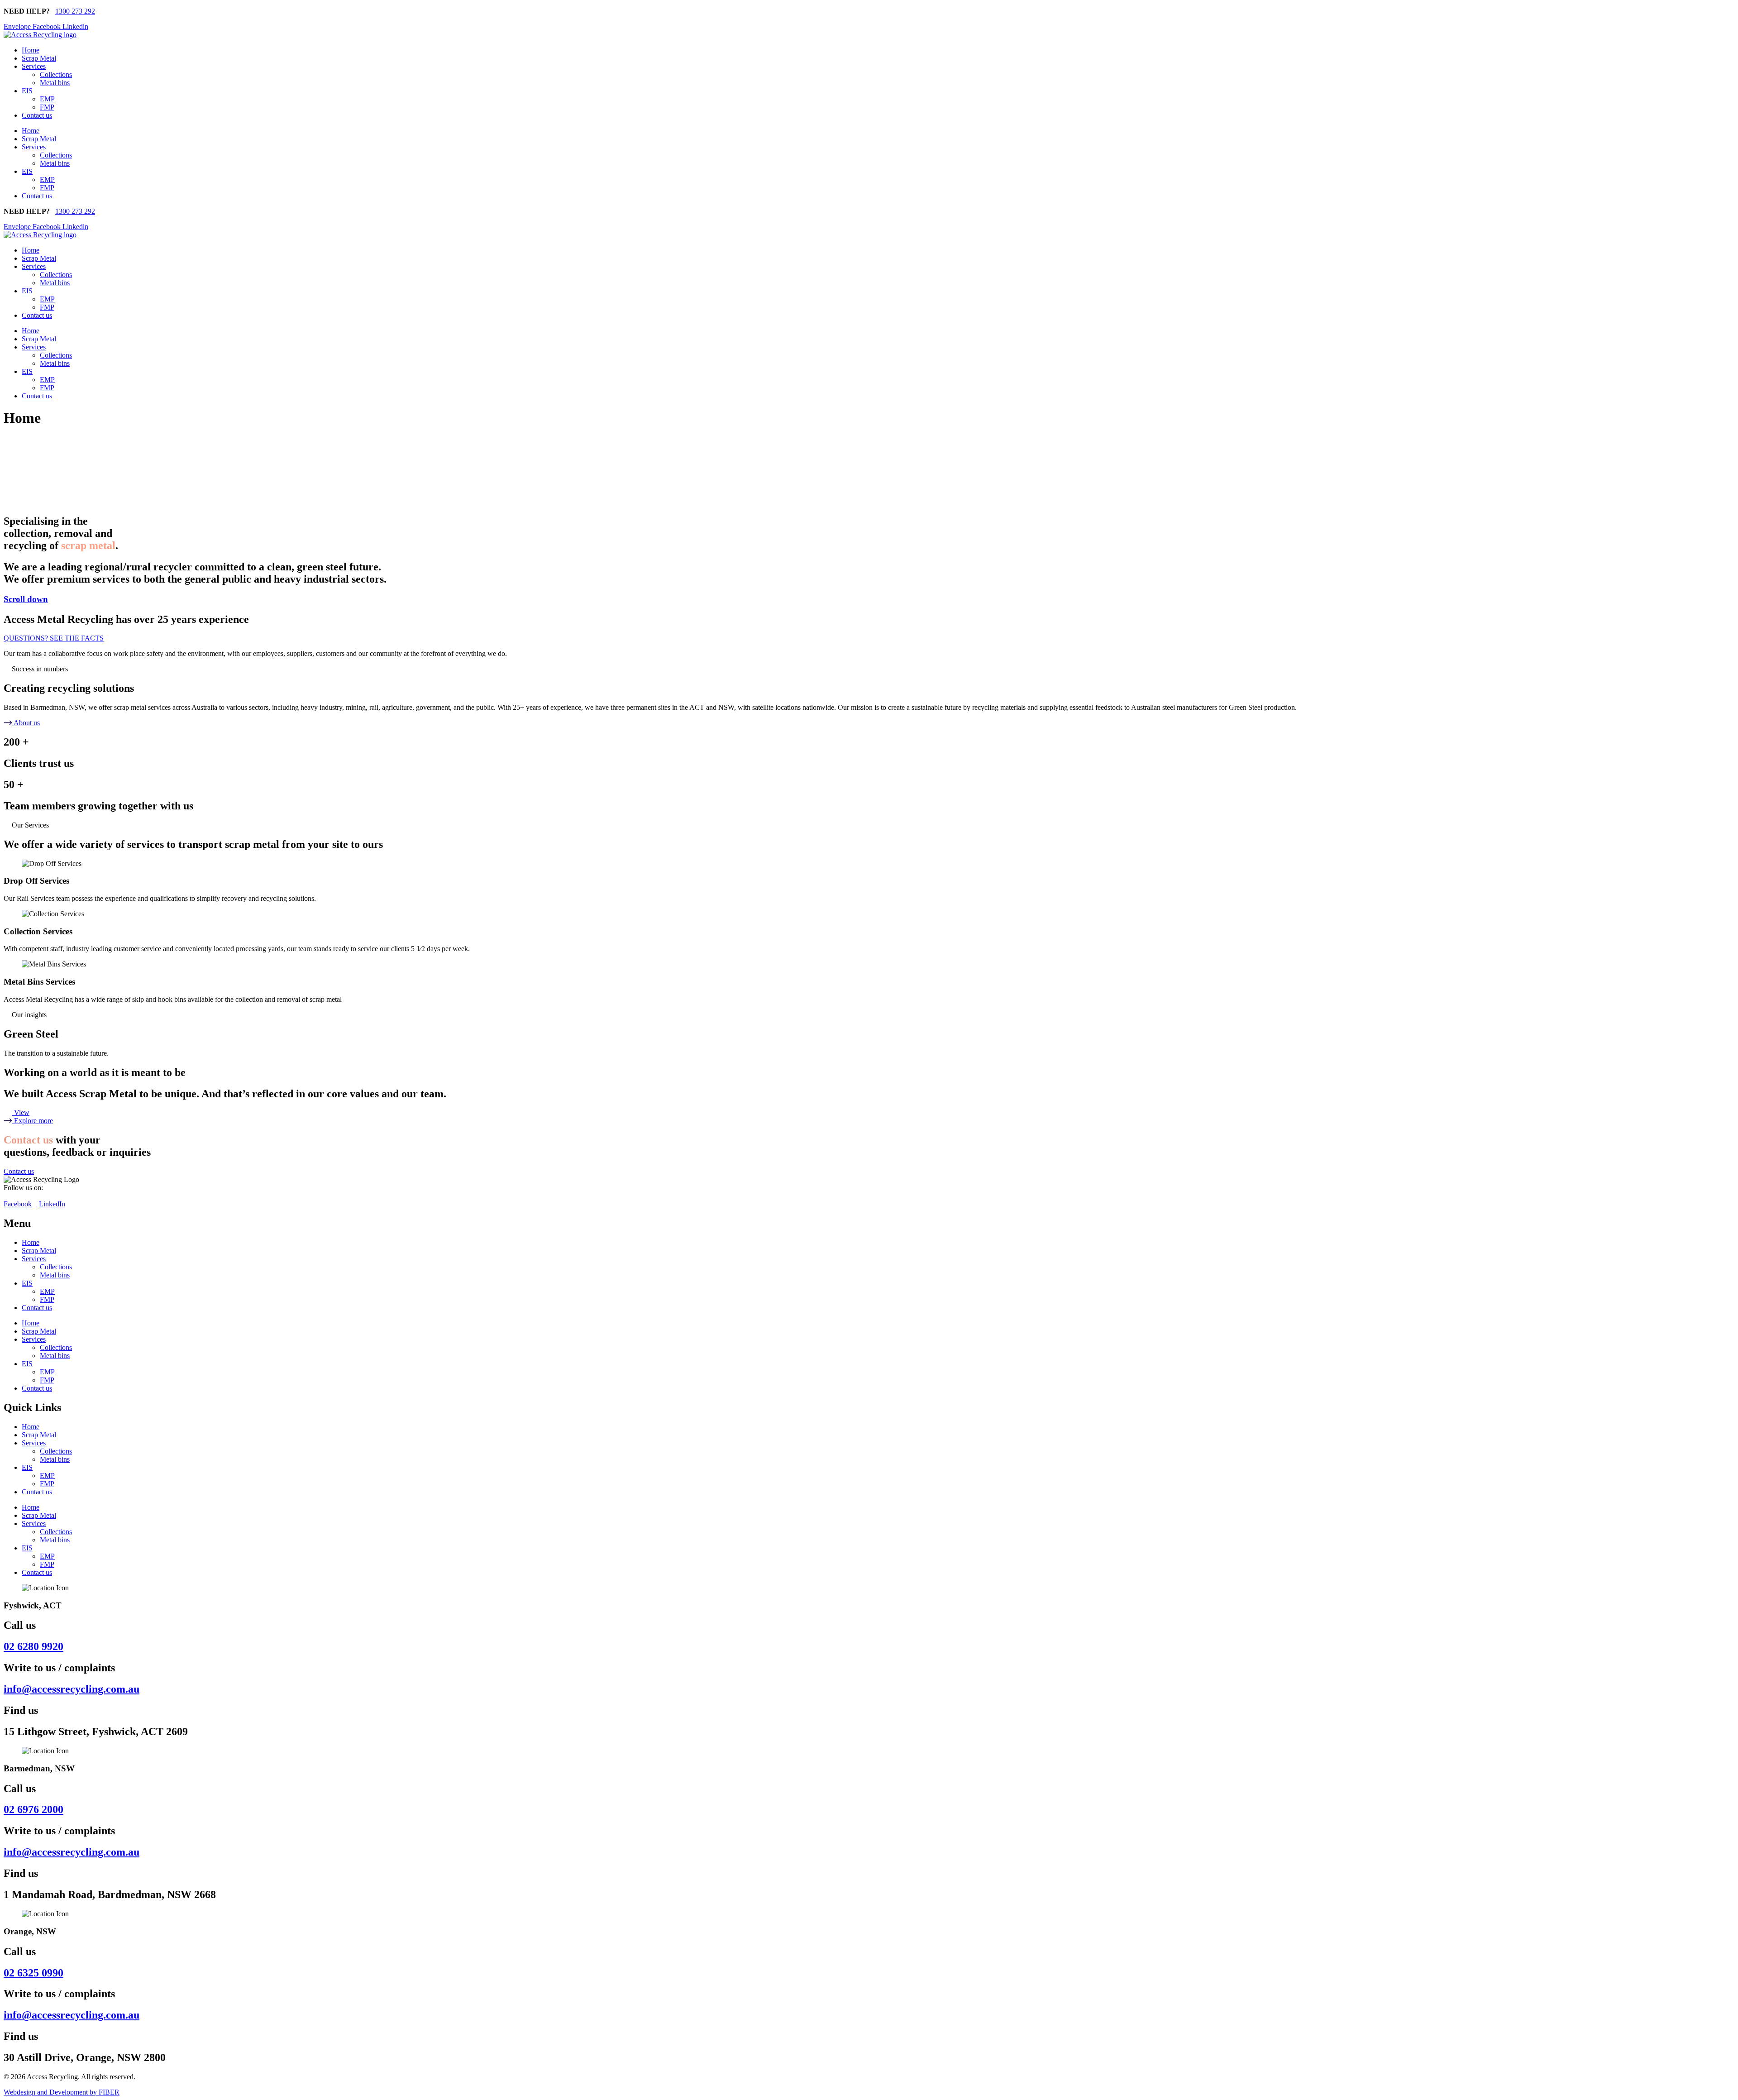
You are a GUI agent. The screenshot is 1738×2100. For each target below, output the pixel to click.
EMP (47, 99)
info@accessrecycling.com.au (72, 1689)
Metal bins (55, 83)
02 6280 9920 (33, 1646)
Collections (56, 74)
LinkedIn (52, 1204)
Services (34, 66)
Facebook (18, 1204)
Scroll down (26, 599)
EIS (27, 91)
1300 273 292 (75, 11)
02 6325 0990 (33, 1973)
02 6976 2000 (33, 1809)
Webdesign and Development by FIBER (62, 2092)
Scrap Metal (39, 58)
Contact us (37, 115)
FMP (47, 107)
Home (31, 50)
